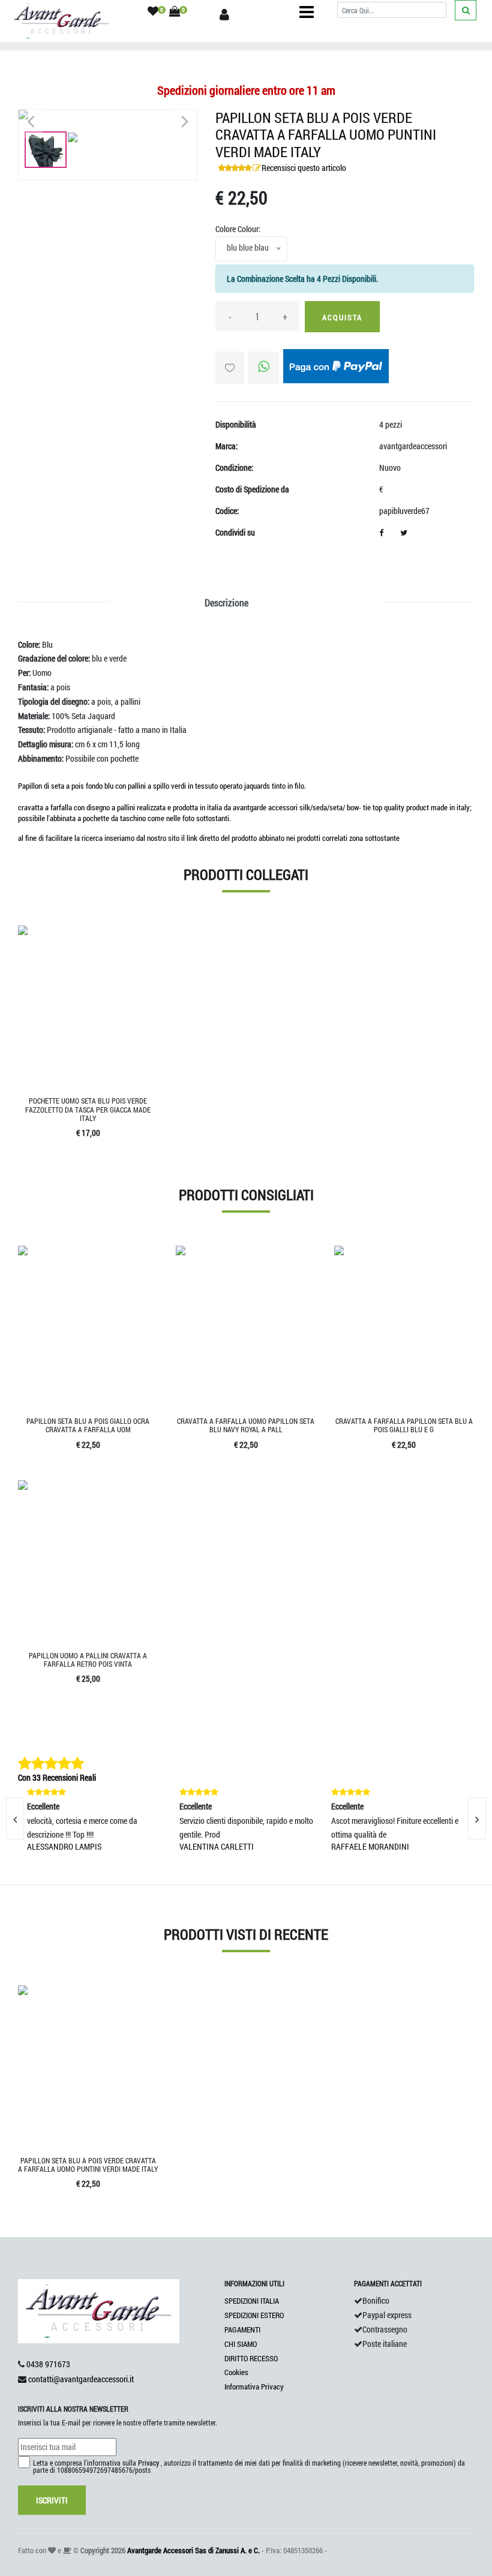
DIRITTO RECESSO (251, 2358)
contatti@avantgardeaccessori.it (81, 2379)
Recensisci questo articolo (304, 168)
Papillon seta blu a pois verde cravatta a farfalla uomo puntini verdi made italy (88, 2165)
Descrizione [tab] (226, 602)
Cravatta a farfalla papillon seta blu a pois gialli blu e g (404, 1425)
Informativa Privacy (254, 2386)
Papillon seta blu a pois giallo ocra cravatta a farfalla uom (88, 1425)
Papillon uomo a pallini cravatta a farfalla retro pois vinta (88, 1660)
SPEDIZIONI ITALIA (252, 2301)
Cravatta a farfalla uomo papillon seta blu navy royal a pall (246, 1425)
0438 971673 (48, 2364)
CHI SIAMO (241, 2344)
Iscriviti (52, 2500)
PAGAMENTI (242, 2329)
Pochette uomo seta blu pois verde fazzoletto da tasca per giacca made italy (88, 1109)
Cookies (236, 2372)
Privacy (148, 2463)
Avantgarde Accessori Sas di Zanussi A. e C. (193, 2550)
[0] (153, 12)
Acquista (342, 317)
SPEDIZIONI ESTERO (254, 2315)
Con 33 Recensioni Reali (57, 1777)
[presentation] (477, 1818)
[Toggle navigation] (307, 12)
